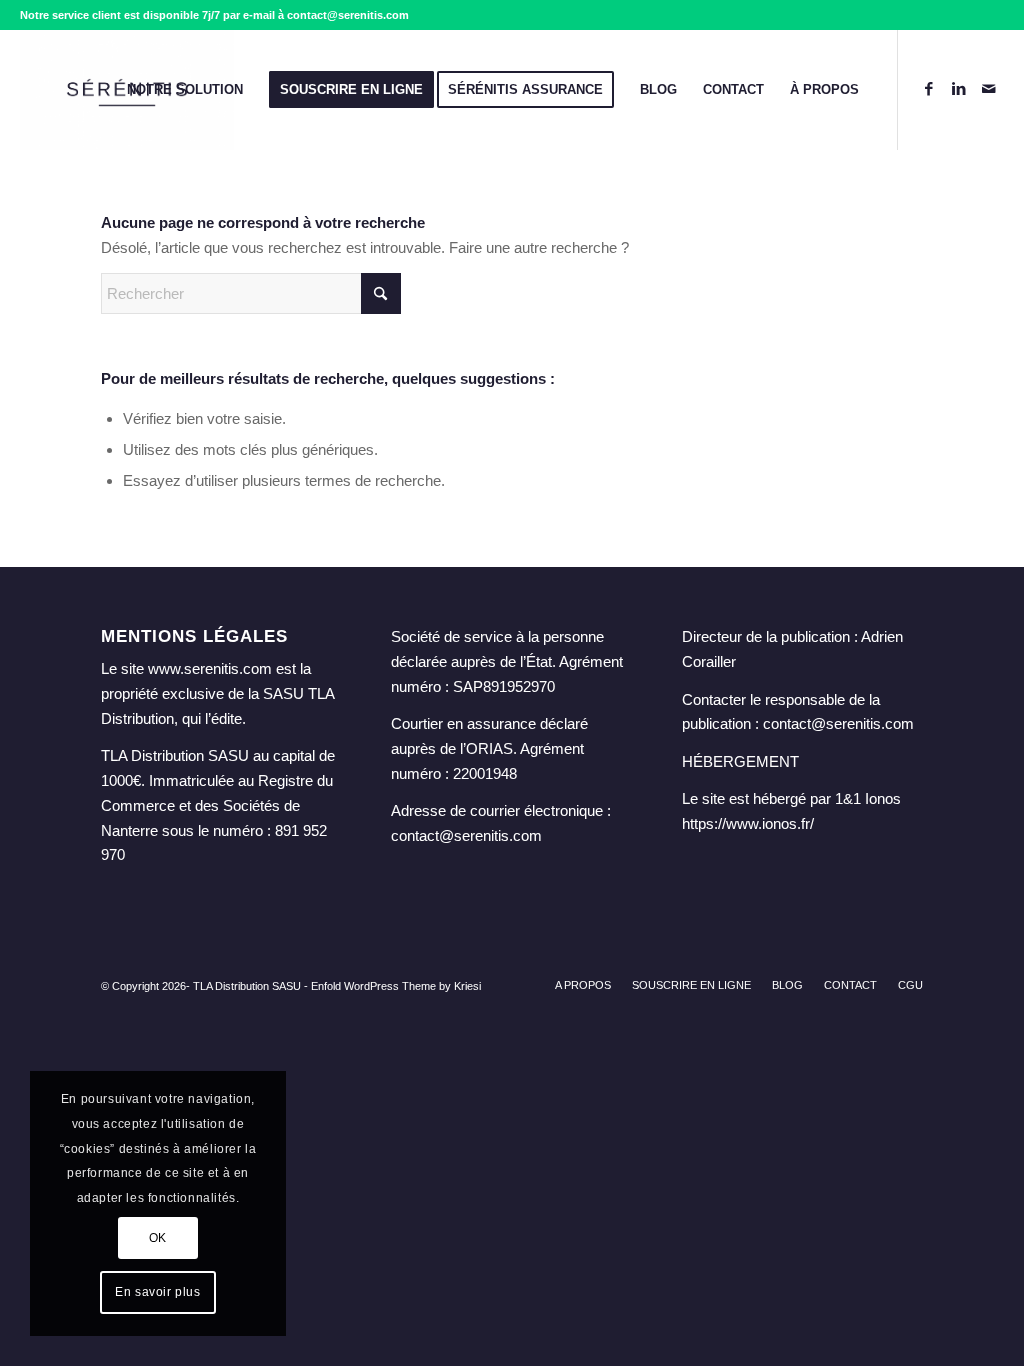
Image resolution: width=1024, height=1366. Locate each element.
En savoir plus (157, 1292)
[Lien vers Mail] (989, 89)
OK (158, 1238)
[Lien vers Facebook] (929, 89)
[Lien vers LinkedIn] (959, 89)
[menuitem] (185, 90)
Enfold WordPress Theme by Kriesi (396, 986)
